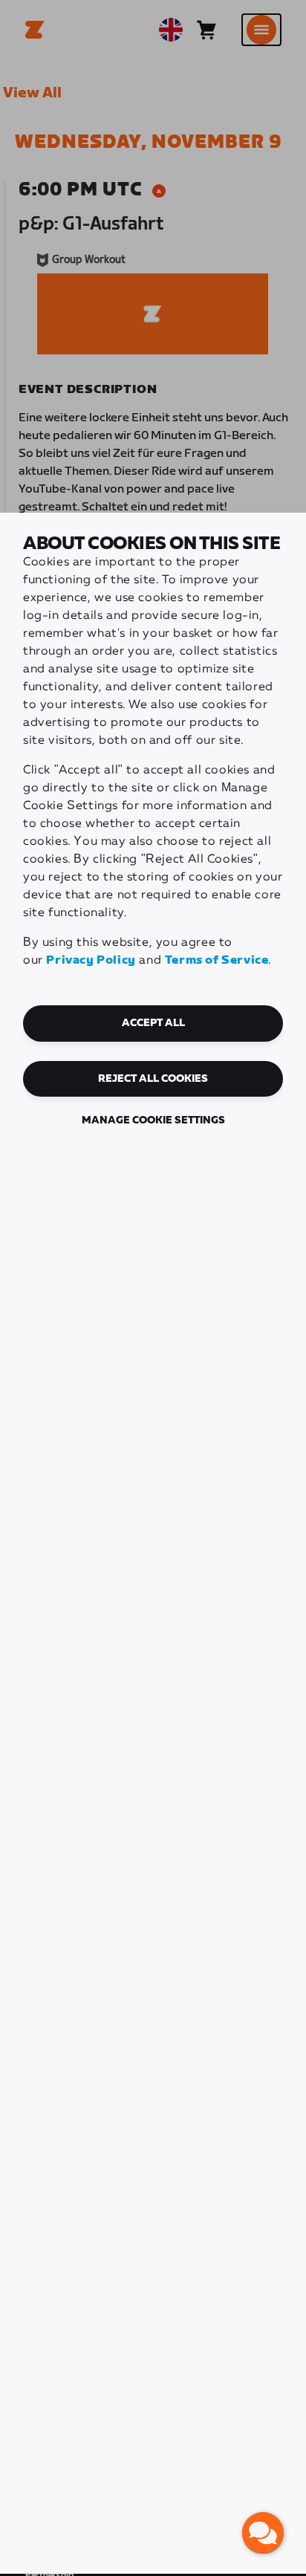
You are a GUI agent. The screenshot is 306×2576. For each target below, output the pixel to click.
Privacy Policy (91, 960)
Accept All (153, 1023)
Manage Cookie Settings (153, 1120)
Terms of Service (217, 960)
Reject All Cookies (153, 1079)
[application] (263, 2533)
